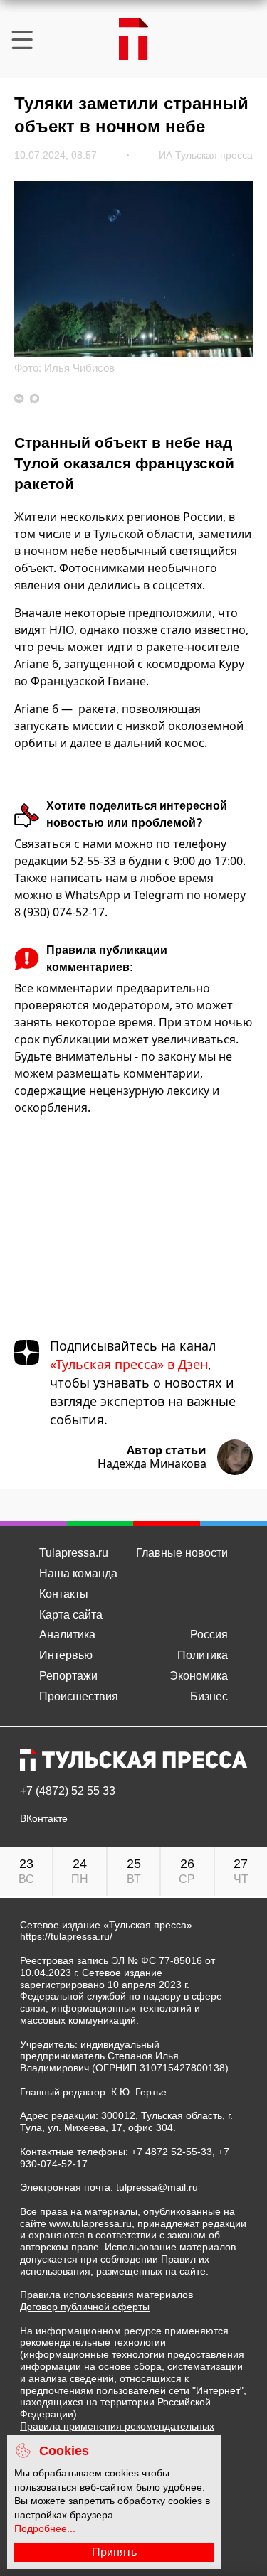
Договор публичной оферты (85, 2307)
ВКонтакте (44, 1819)
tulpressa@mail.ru (157, 2187)
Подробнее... (45, 2528)
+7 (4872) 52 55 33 (68, 1791)
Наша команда (78, 1573)
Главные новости (182, 1553)
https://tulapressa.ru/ (66, 1936)
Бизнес (209, 1696)
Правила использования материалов (106, 2295)
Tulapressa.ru (74, 1553)
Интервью (66, 1655)
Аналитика (67, 1635)
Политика (203, 1655)
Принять (114, 2552)
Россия (209, 1635)
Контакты (64, 1594)
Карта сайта (71, 1615)
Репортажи (68, 1676)
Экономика (199, 1676)
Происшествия (79, 1696)
